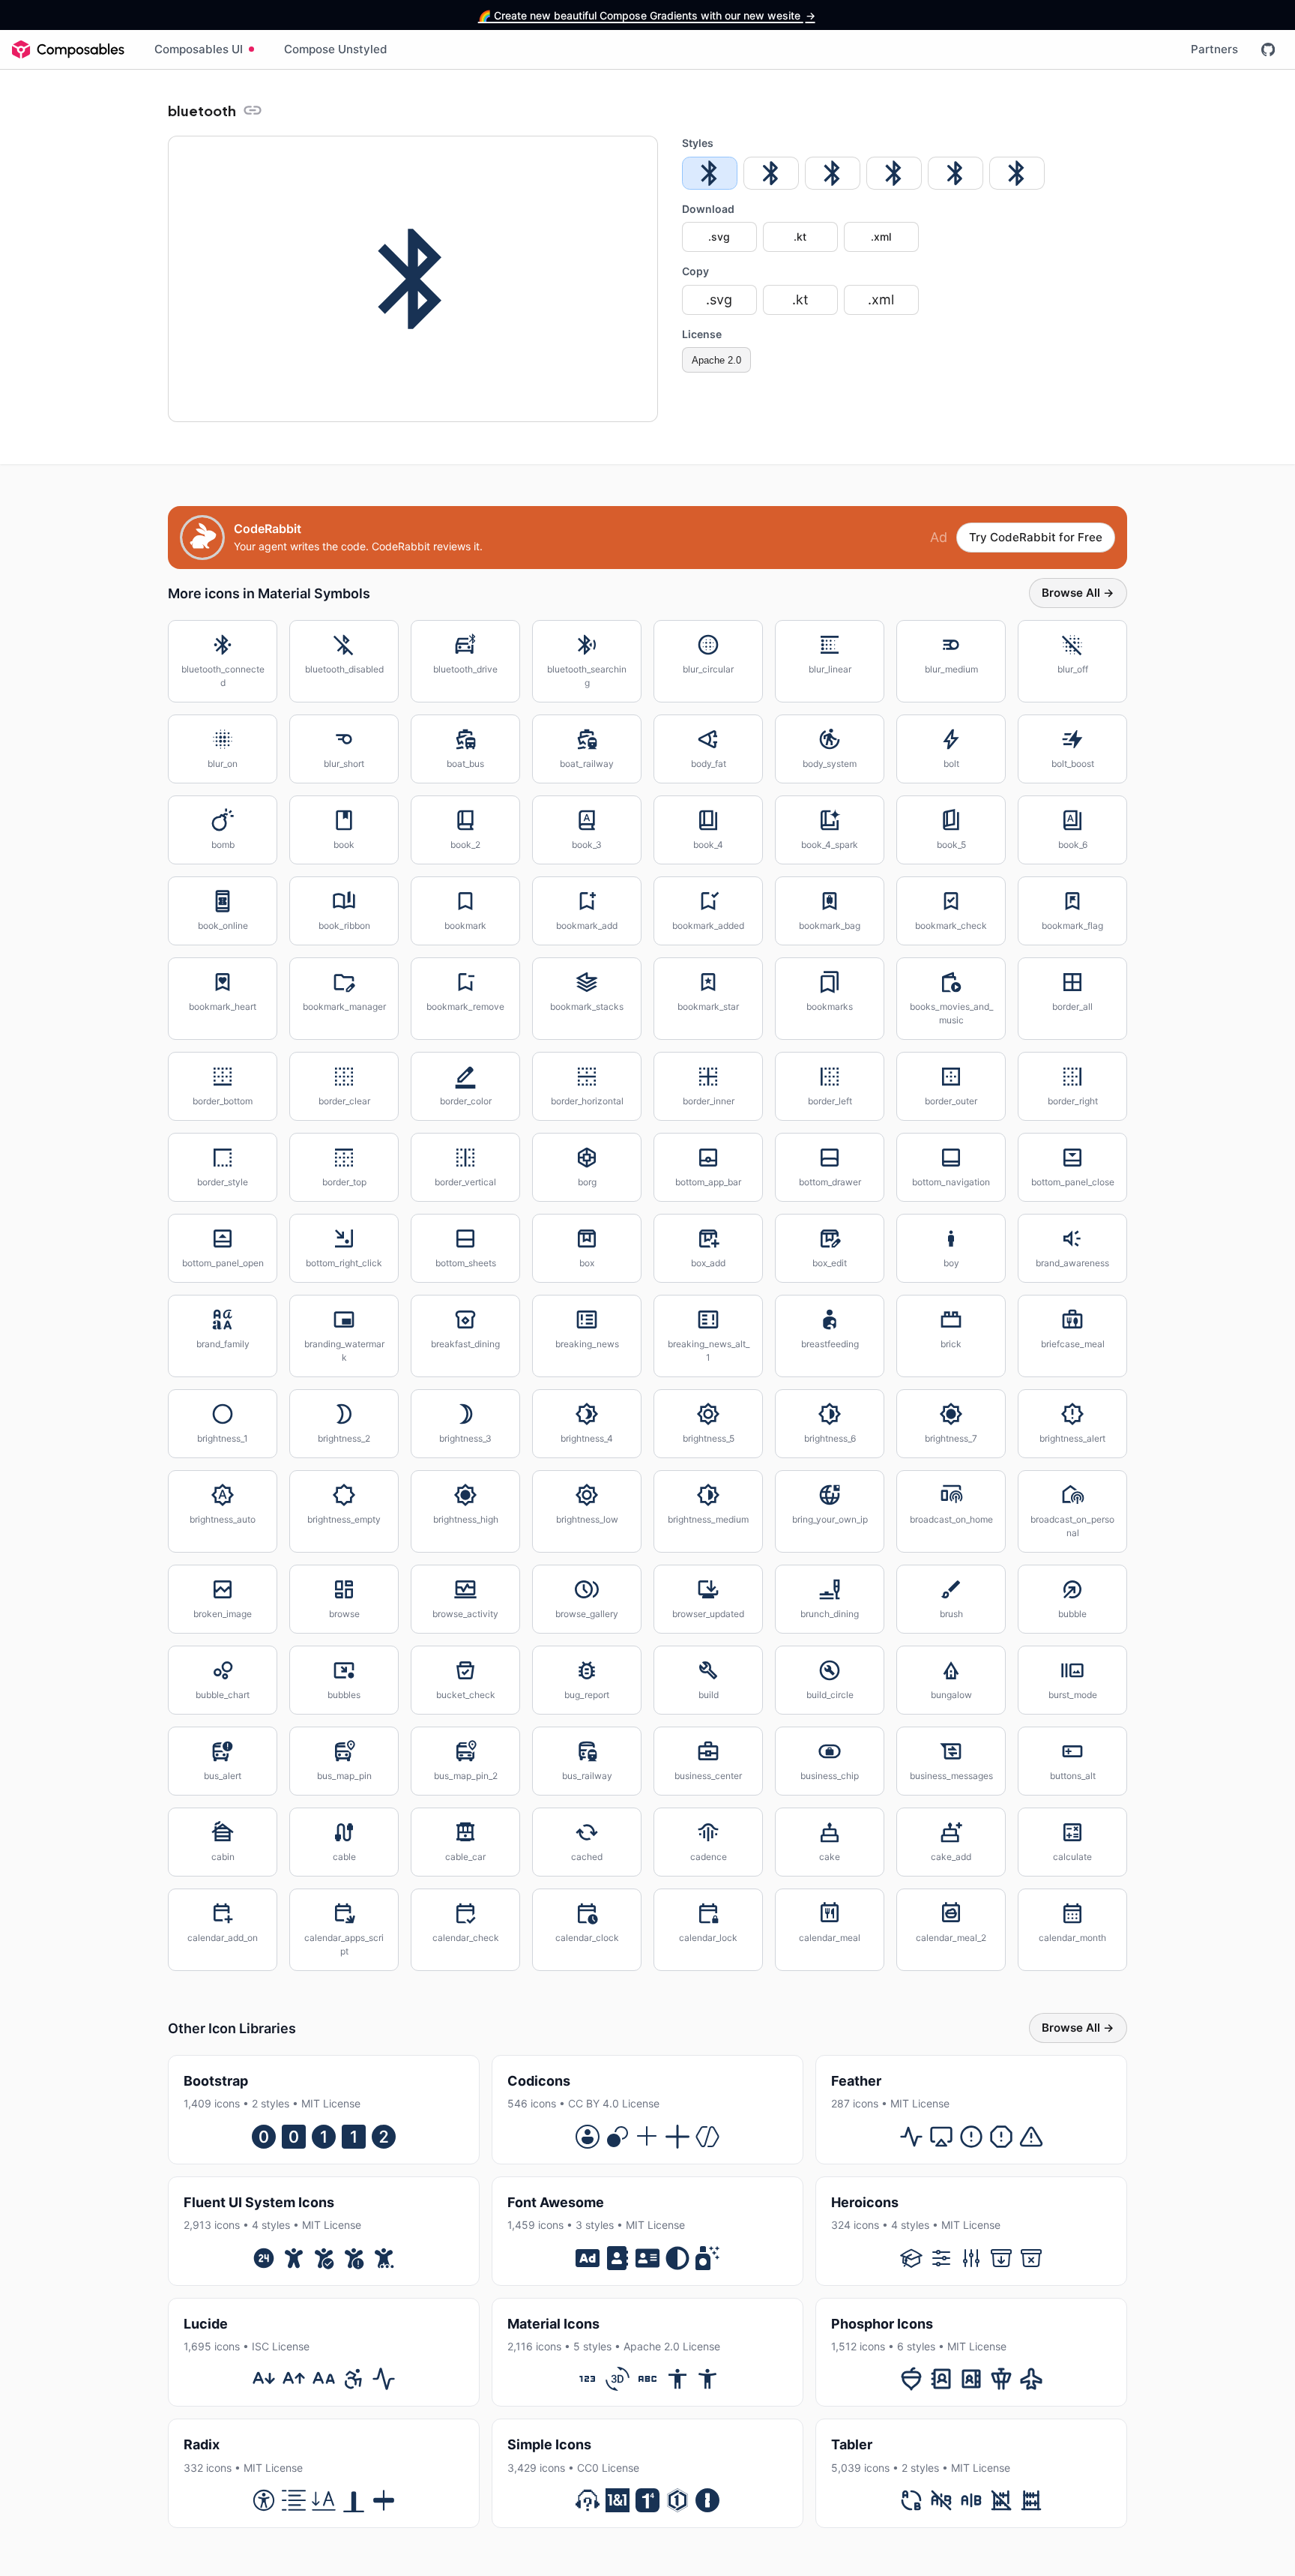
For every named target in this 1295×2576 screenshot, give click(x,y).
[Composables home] (68, 49)
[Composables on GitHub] (1268, 49)
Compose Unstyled (336, 49)
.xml (881, 237)
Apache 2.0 (716, 360)
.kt (800, 237)
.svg (719, 237)
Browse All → (1078, 593)
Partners (1214, 49)
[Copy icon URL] (253, 110)
